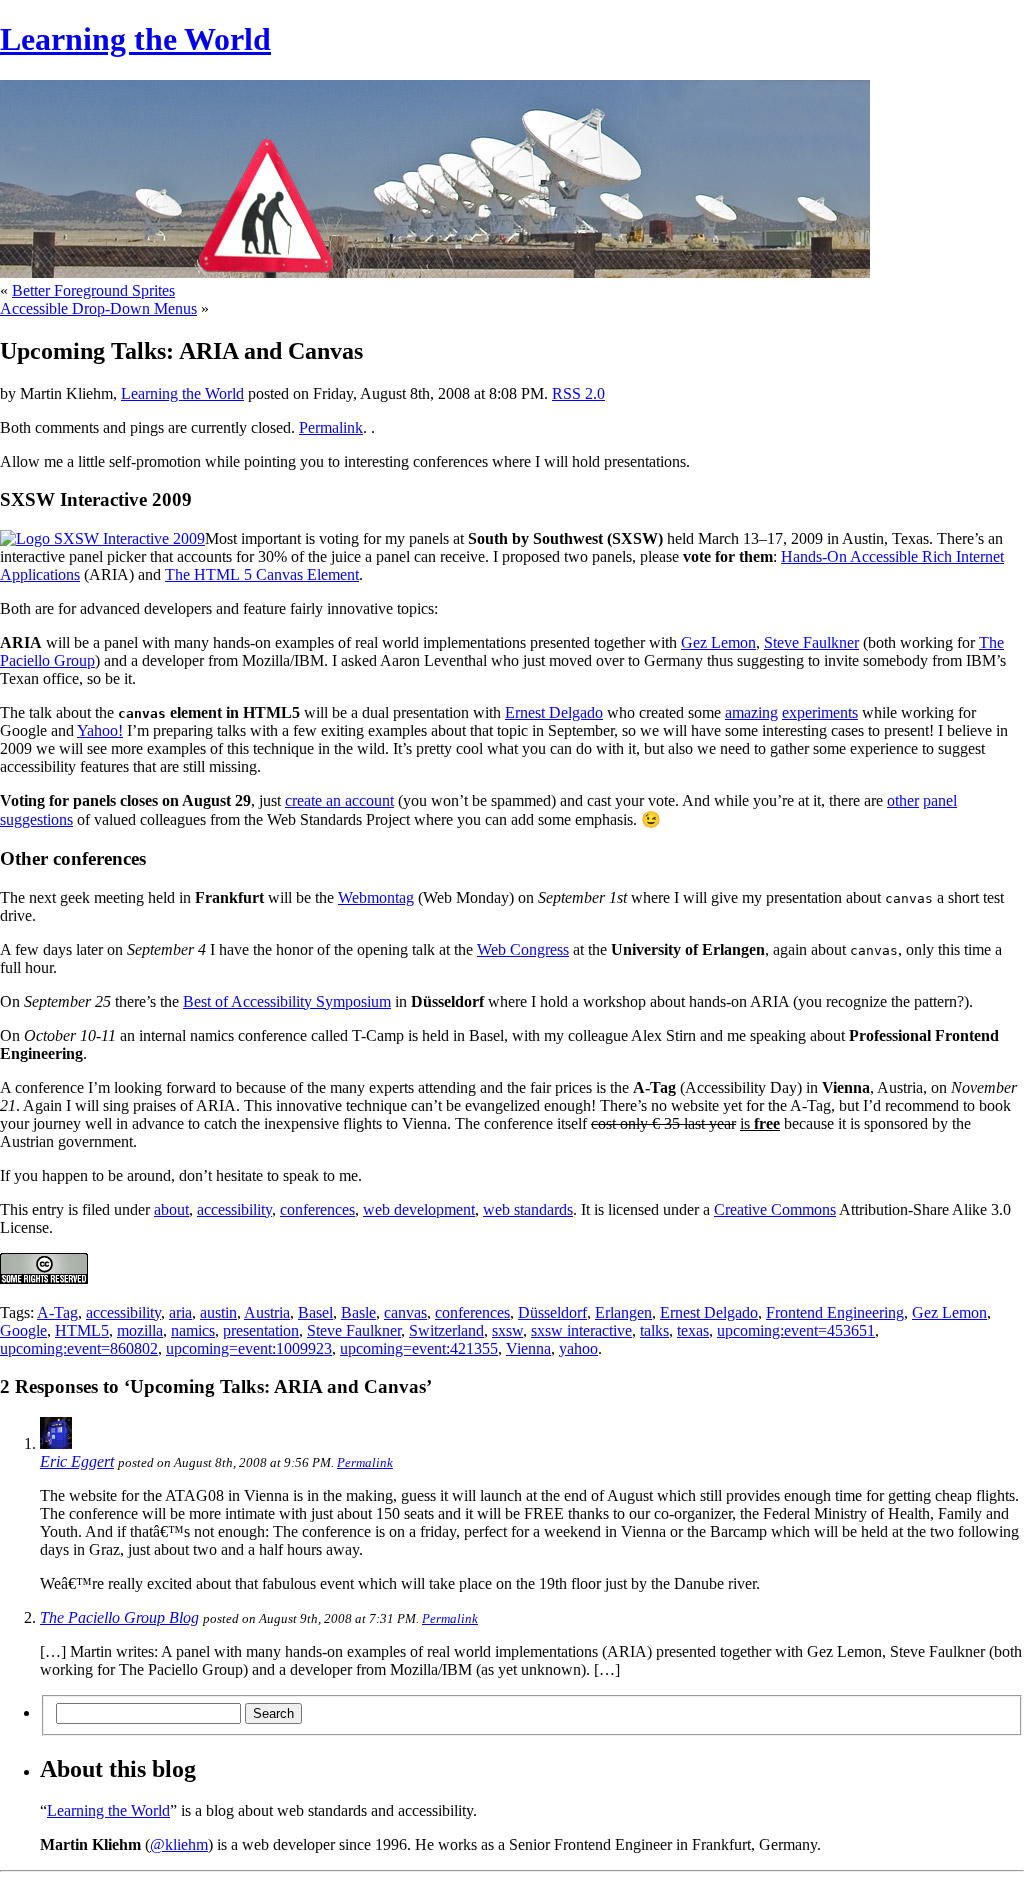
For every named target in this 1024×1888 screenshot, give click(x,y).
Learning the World (135, 39)
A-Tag (57, 1312)
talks (654, 1330)
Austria (267, 1312)
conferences (317, 1209)
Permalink (331, 427)
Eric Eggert (77, 1461)
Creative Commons (775, 1209)
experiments (820, 712)
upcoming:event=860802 (79, 1348)
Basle (358, 1312)
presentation (261, 1330)
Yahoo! (100, 730)
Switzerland (446, 1330)
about (171, 1209)
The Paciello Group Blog (119, 1617)
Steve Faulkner (811, 642)
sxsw (507, 1330)
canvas (405, 1312)
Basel (315, 1312)
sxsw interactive (581, 1330)
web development (419, 1209)
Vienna (528, 1348)
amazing (751, 712)
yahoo (578, 1348)
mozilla (140, 1330)
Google (23, 1330)
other (903, 800)
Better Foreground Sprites (93, 290)
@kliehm (179, 1844)
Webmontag (376, 897)
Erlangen (623, 1312)
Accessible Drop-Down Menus (98, 308)
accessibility (234, 1209)
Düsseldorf (552, 1312)
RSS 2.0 (578, 393)
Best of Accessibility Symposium (287, 1001)
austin (218, 1312)
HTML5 (82, 1330)
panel (940, 800)
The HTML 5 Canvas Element (262, 574)
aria (180, 1312)
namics (193, 1330)
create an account (339, 800)
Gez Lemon (718, 642)
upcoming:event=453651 (796, 1330)
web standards (528, 1209)
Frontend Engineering (835, 1312)
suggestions (36, 819)
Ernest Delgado (554, 712)
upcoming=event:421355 (419, 1348)
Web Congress (523, 949)
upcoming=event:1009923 (249, 1348)
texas (693, 1330)
